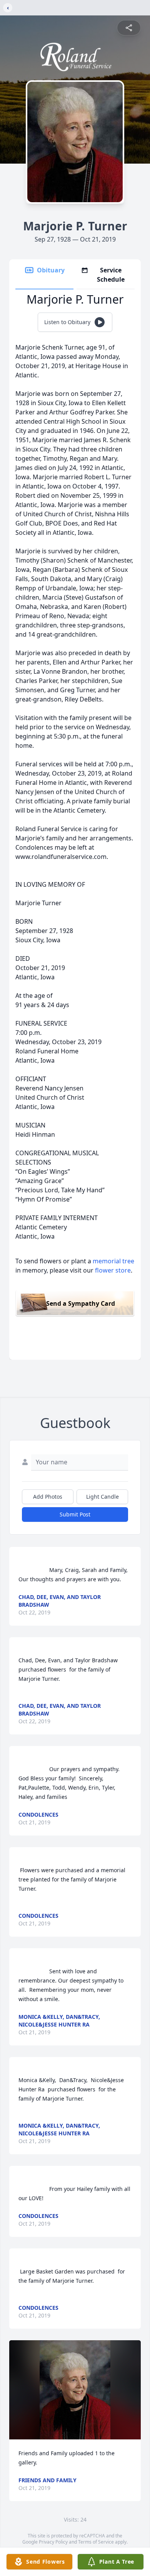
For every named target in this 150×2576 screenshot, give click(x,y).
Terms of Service (96, 2542)
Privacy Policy (53, 2542)
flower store (113, 1270)
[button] (75, 2390)
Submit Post (75, 1514)
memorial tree (113, 1261)
